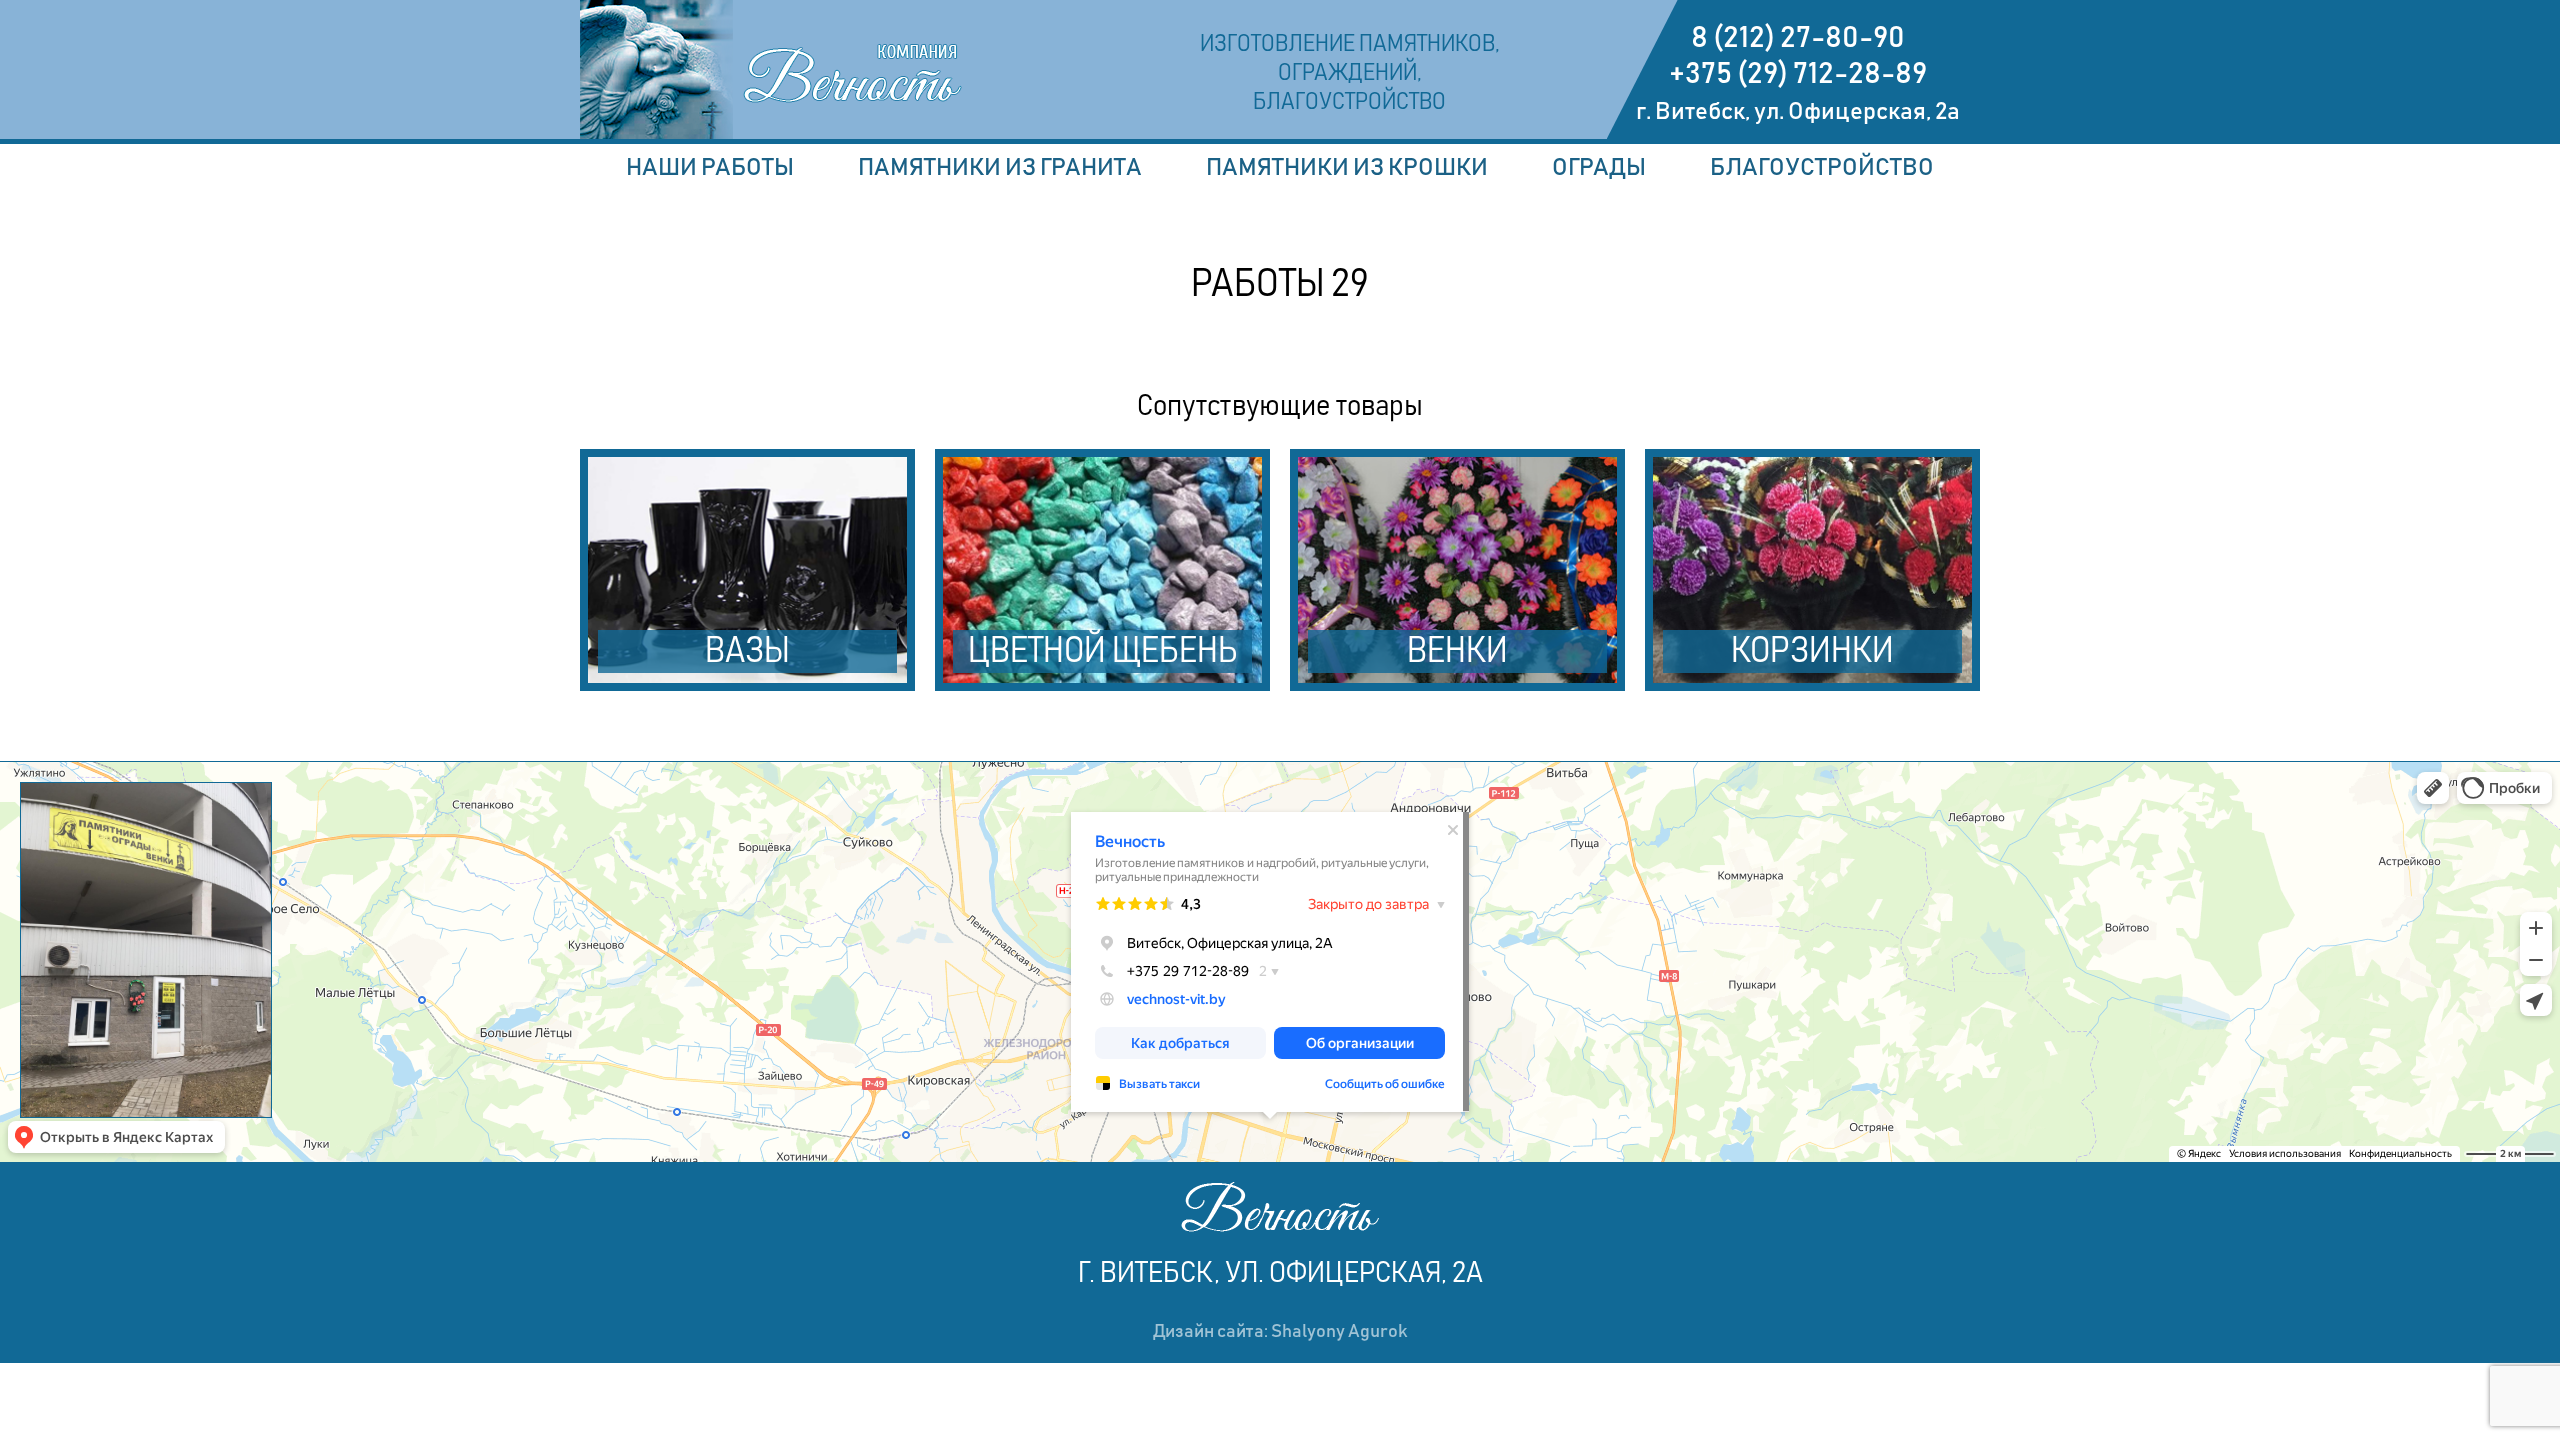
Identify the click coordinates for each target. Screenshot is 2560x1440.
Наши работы (710, 168)
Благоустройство (1822, 168)
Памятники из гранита (1000, 168)
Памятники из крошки (1347, 168)
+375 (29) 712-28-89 (1798, 74)
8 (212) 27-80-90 (1798, 38)
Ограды (1599, 168)
